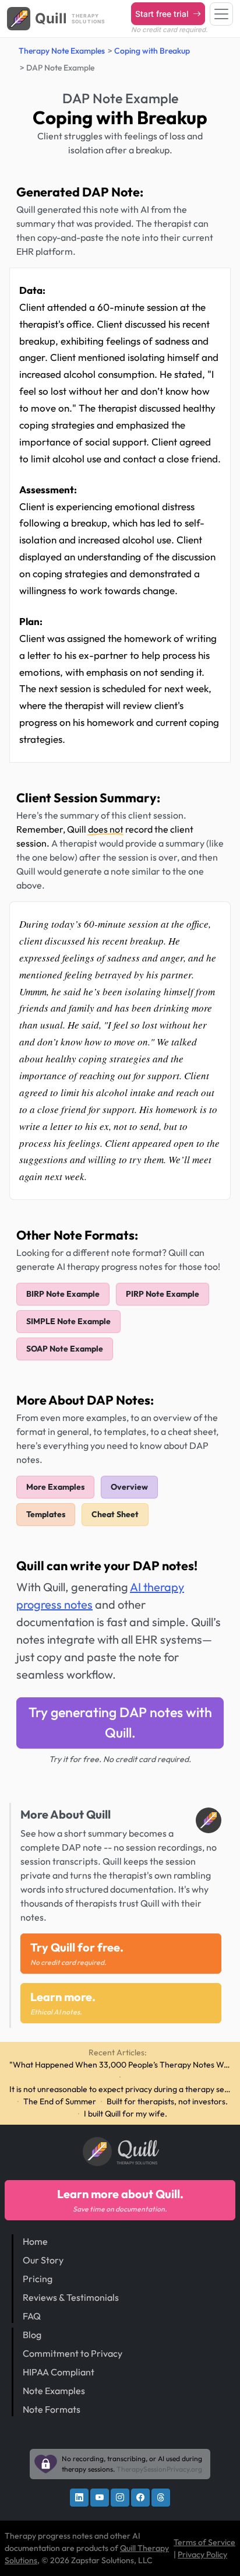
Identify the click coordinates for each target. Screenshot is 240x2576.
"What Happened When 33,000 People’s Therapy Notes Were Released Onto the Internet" (120, 2065)
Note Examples (54, 2391)
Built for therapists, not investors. (167, 2101)
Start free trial (163, 14)
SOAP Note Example (65, 1349)
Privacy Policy (202, 2554)
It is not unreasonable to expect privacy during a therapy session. (120, 2089)
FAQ (32, 2316)
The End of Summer (60, 2101)
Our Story (43, 2260)
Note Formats (52, 2409)
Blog (32, 2335)
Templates (46, 1514)
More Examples (55, 1487)
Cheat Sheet (115, 1514)
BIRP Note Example (63, 1294)
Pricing (38, 2279)
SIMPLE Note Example (68, 1321)
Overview (129, 1487)
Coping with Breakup (152, 51)
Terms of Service (204, 2542)
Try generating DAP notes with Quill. (120, 1722)
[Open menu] (221, 14)
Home (35, 2241)
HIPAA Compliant (59, 2372)
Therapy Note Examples (62, 51)
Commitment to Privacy (73, 2353)
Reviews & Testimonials (71, 2297)
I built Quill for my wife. (126, 2114)
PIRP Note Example (163, 1294)
